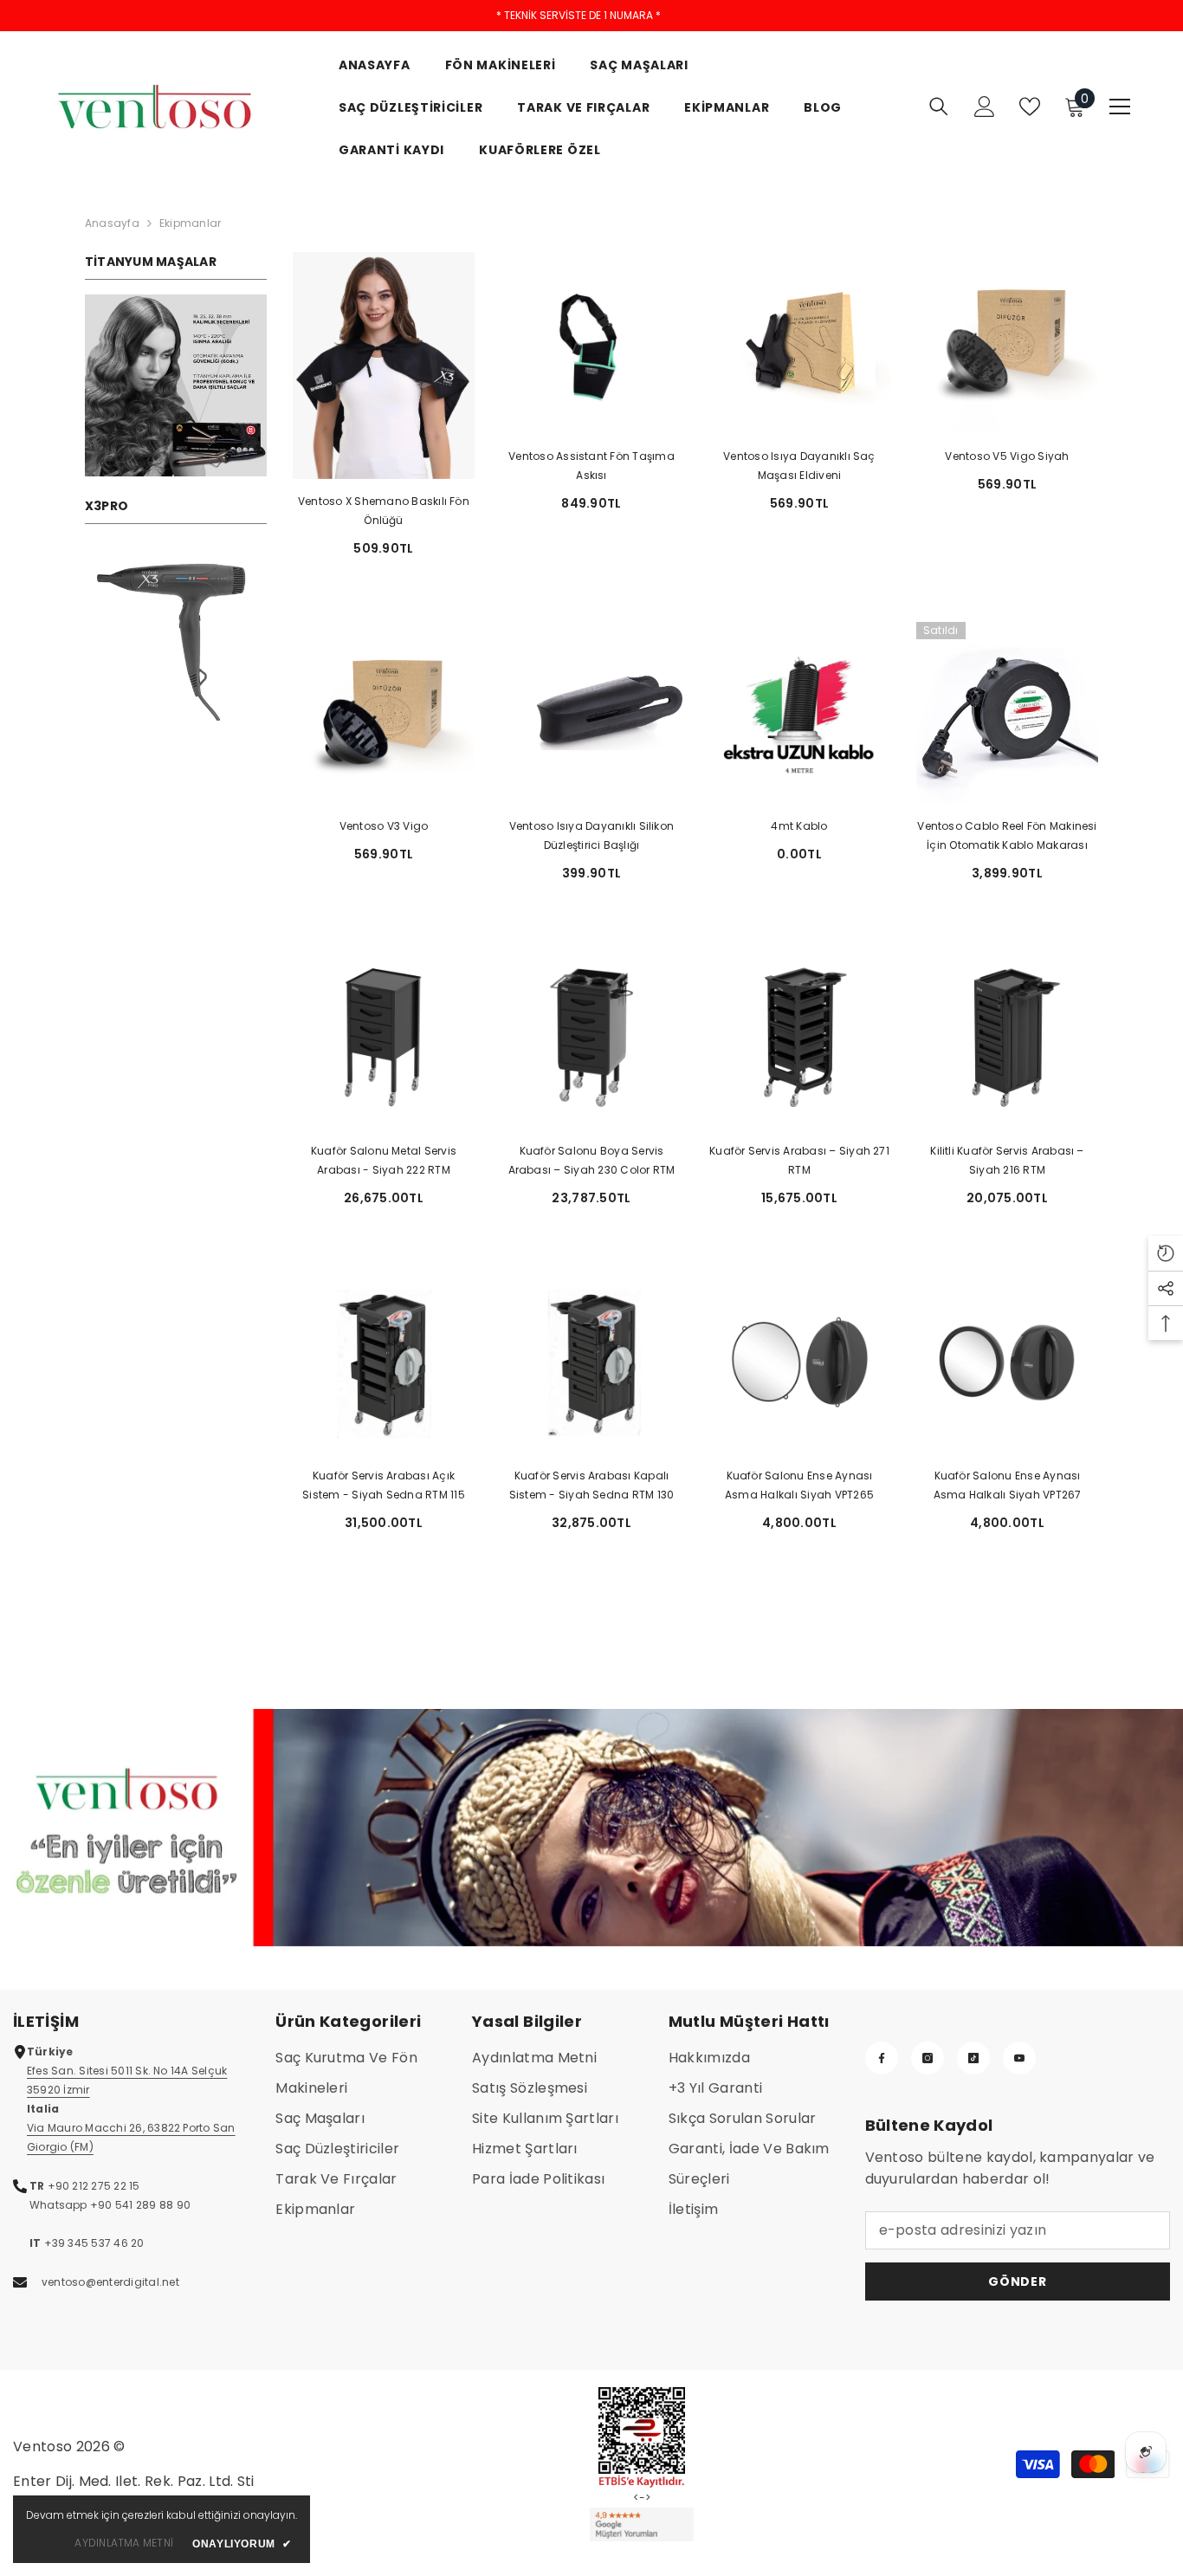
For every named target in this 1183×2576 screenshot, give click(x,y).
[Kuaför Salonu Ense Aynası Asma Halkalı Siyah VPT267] (1007, 1362)
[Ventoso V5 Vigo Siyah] (1007, 343)
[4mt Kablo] (799, 713)
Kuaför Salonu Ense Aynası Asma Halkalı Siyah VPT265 (799, 1485)
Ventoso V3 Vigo (384, 826)
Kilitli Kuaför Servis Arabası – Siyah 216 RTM (1007, 1160)
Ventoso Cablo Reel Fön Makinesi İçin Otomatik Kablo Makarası (1007, 835)
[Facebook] (882, 2058)
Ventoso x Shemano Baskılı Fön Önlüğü (384, 511)
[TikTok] (973, 2058)
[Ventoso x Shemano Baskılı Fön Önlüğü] (384, 366)
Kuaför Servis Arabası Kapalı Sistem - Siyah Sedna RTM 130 (592, 1485)
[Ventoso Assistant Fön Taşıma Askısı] (591, 343)
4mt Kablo (799, 826)
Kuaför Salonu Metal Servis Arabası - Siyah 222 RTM (384, 1160)
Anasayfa (112, 223)
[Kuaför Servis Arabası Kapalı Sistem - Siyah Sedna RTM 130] (591, 1362)
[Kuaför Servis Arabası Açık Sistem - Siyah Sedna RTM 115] (384, 1362)
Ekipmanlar (190, 223)
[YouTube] (1019, 2058)
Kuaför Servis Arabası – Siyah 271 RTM (799, 1160)
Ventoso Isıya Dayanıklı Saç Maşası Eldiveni (799, 466)
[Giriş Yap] (985, 107)
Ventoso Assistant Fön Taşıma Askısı (591, 466)
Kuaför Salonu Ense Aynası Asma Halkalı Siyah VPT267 (1008, 1485)
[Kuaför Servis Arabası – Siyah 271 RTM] (799, 1038)
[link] (176, 385)
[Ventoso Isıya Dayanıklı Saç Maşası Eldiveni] (799, 343)
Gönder (1017, 2282)
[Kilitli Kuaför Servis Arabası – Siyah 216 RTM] (1007, 1038)
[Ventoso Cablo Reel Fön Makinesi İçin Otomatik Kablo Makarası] (1007, 713)
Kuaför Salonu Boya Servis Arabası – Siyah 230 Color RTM (592, 1160)
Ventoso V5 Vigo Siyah (1007, 456)
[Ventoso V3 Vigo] (384, 713)
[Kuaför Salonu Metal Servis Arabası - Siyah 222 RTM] (384, 1038)
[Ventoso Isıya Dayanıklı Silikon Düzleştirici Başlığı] (591, 713)
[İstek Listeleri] (1030, 107)
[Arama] (939, 106)
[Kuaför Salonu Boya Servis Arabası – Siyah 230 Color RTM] (591, 1038)
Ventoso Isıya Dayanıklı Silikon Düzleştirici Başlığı (591, 835)
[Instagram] (928, 2058)
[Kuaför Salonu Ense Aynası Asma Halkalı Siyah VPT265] (799, 1362)
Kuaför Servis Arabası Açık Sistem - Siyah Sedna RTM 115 (384, 1485)
